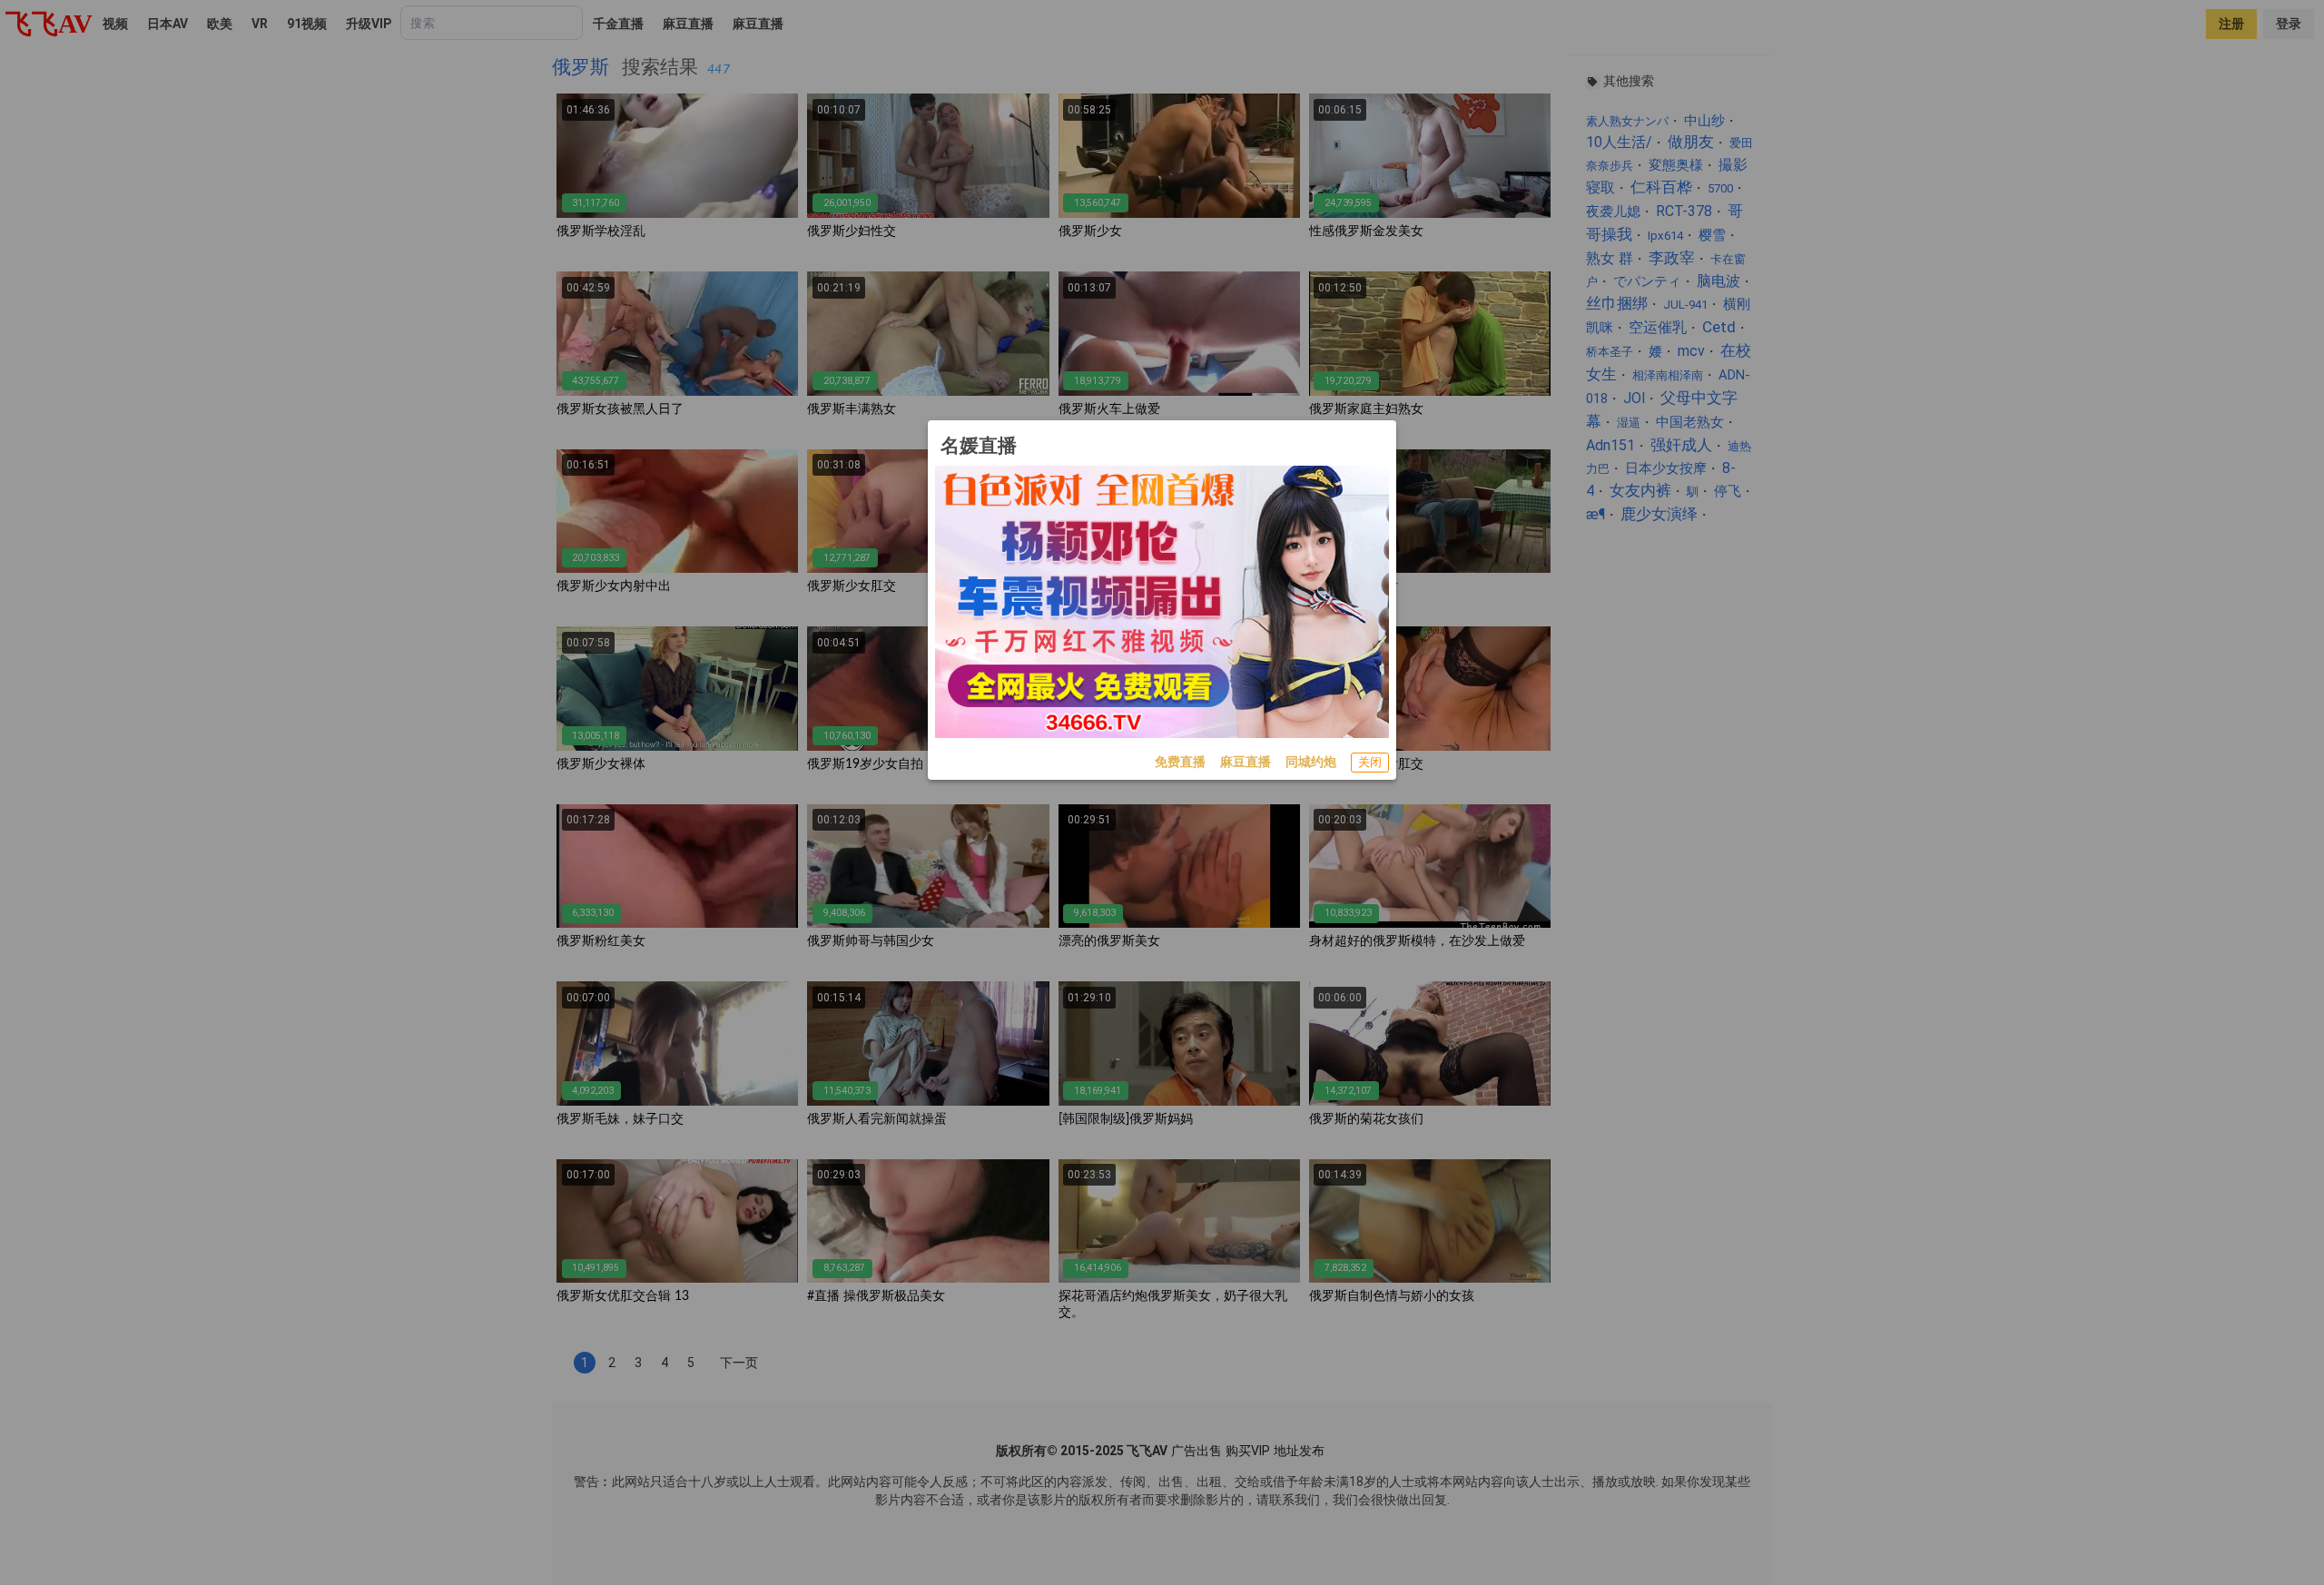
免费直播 (1180, 762)
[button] (1370, 763)
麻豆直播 (1246, 762)
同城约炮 (1311, 762)
